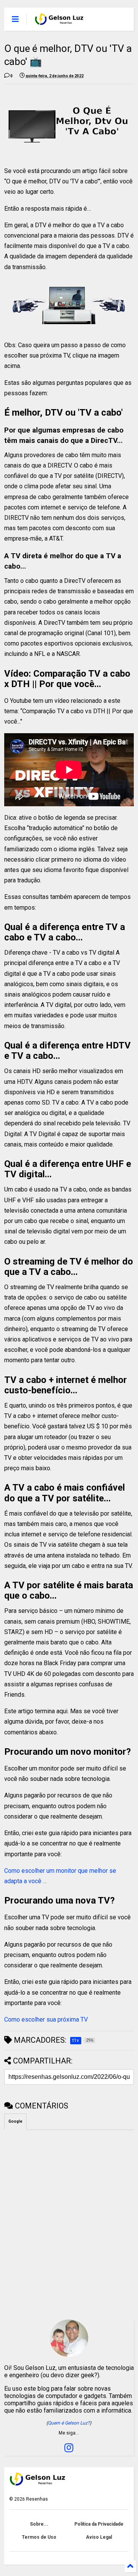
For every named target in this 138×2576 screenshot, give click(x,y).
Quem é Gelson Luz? (69, 2423)
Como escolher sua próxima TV (46, 2019)
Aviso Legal (99, 2537)
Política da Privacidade (99, 2524)
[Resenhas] (60, 22)
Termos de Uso (39, 2537)
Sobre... (39, 2524)
